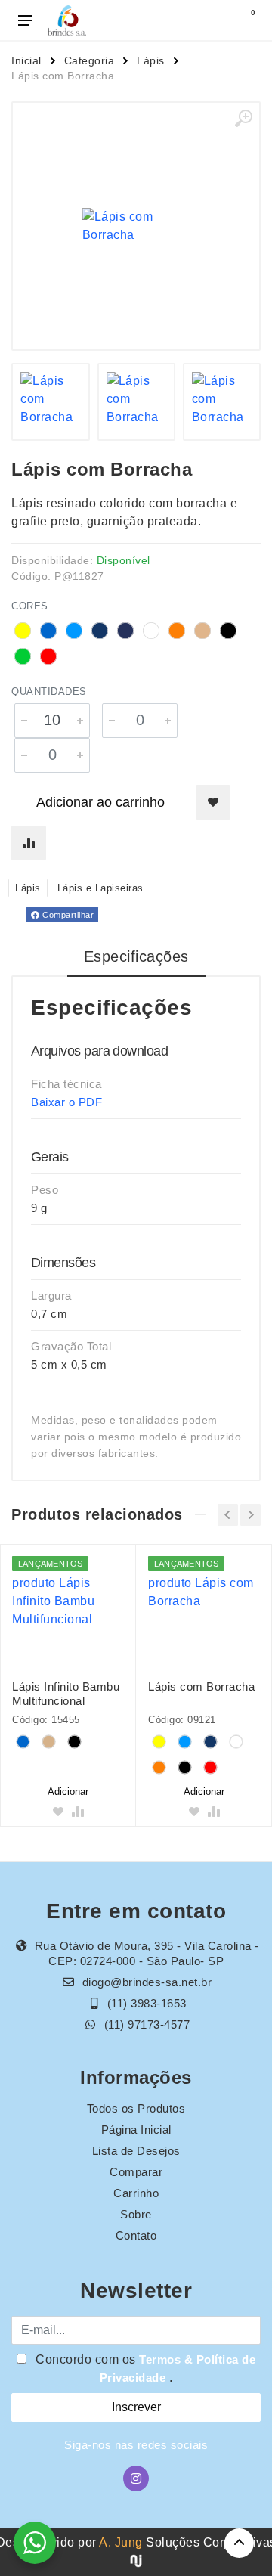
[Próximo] (250, 1515)
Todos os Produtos (136, 2108)
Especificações (136, 956)
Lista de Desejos (136, 2151)
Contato (136, 2235)
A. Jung (121, 2542)
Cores (30, 606)
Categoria (90, 60)
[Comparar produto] (29, 843)
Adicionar (68, 1792)
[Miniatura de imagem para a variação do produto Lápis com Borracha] (50, 402)
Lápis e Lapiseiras (100, 888)
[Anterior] (228, 1515)
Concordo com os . (144, 2368)
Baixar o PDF (66, 1102)
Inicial (26, 60)
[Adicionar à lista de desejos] (213, 802)
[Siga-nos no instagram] (136, 2478)
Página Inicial (136, 2130)
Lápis (151, 60)
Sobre (136, 2214)
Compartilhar (67, 915)
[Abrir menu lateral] (25, 20)
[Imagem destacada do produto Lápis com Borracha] (136, 226)
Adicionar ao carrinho (100, 802)
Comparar (136, 2172)
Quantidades (49, 691)
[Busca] (213, 20)
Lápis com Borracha (201, 1686)
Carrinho (136, 2193)
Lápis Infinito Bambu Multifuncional (66, 1694)
